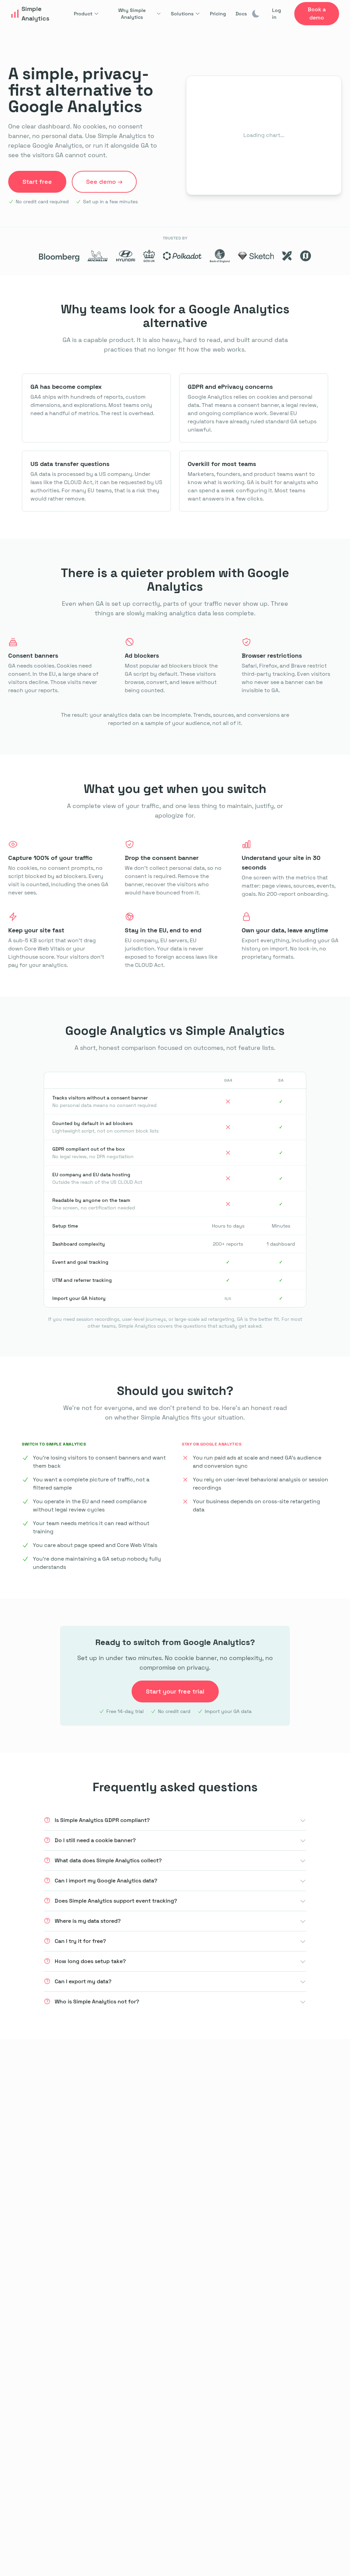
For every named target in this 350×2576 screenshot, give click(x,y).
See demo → (104, 182)
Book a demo (317, 13)
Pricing (218, 14)
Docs (241, 14)
